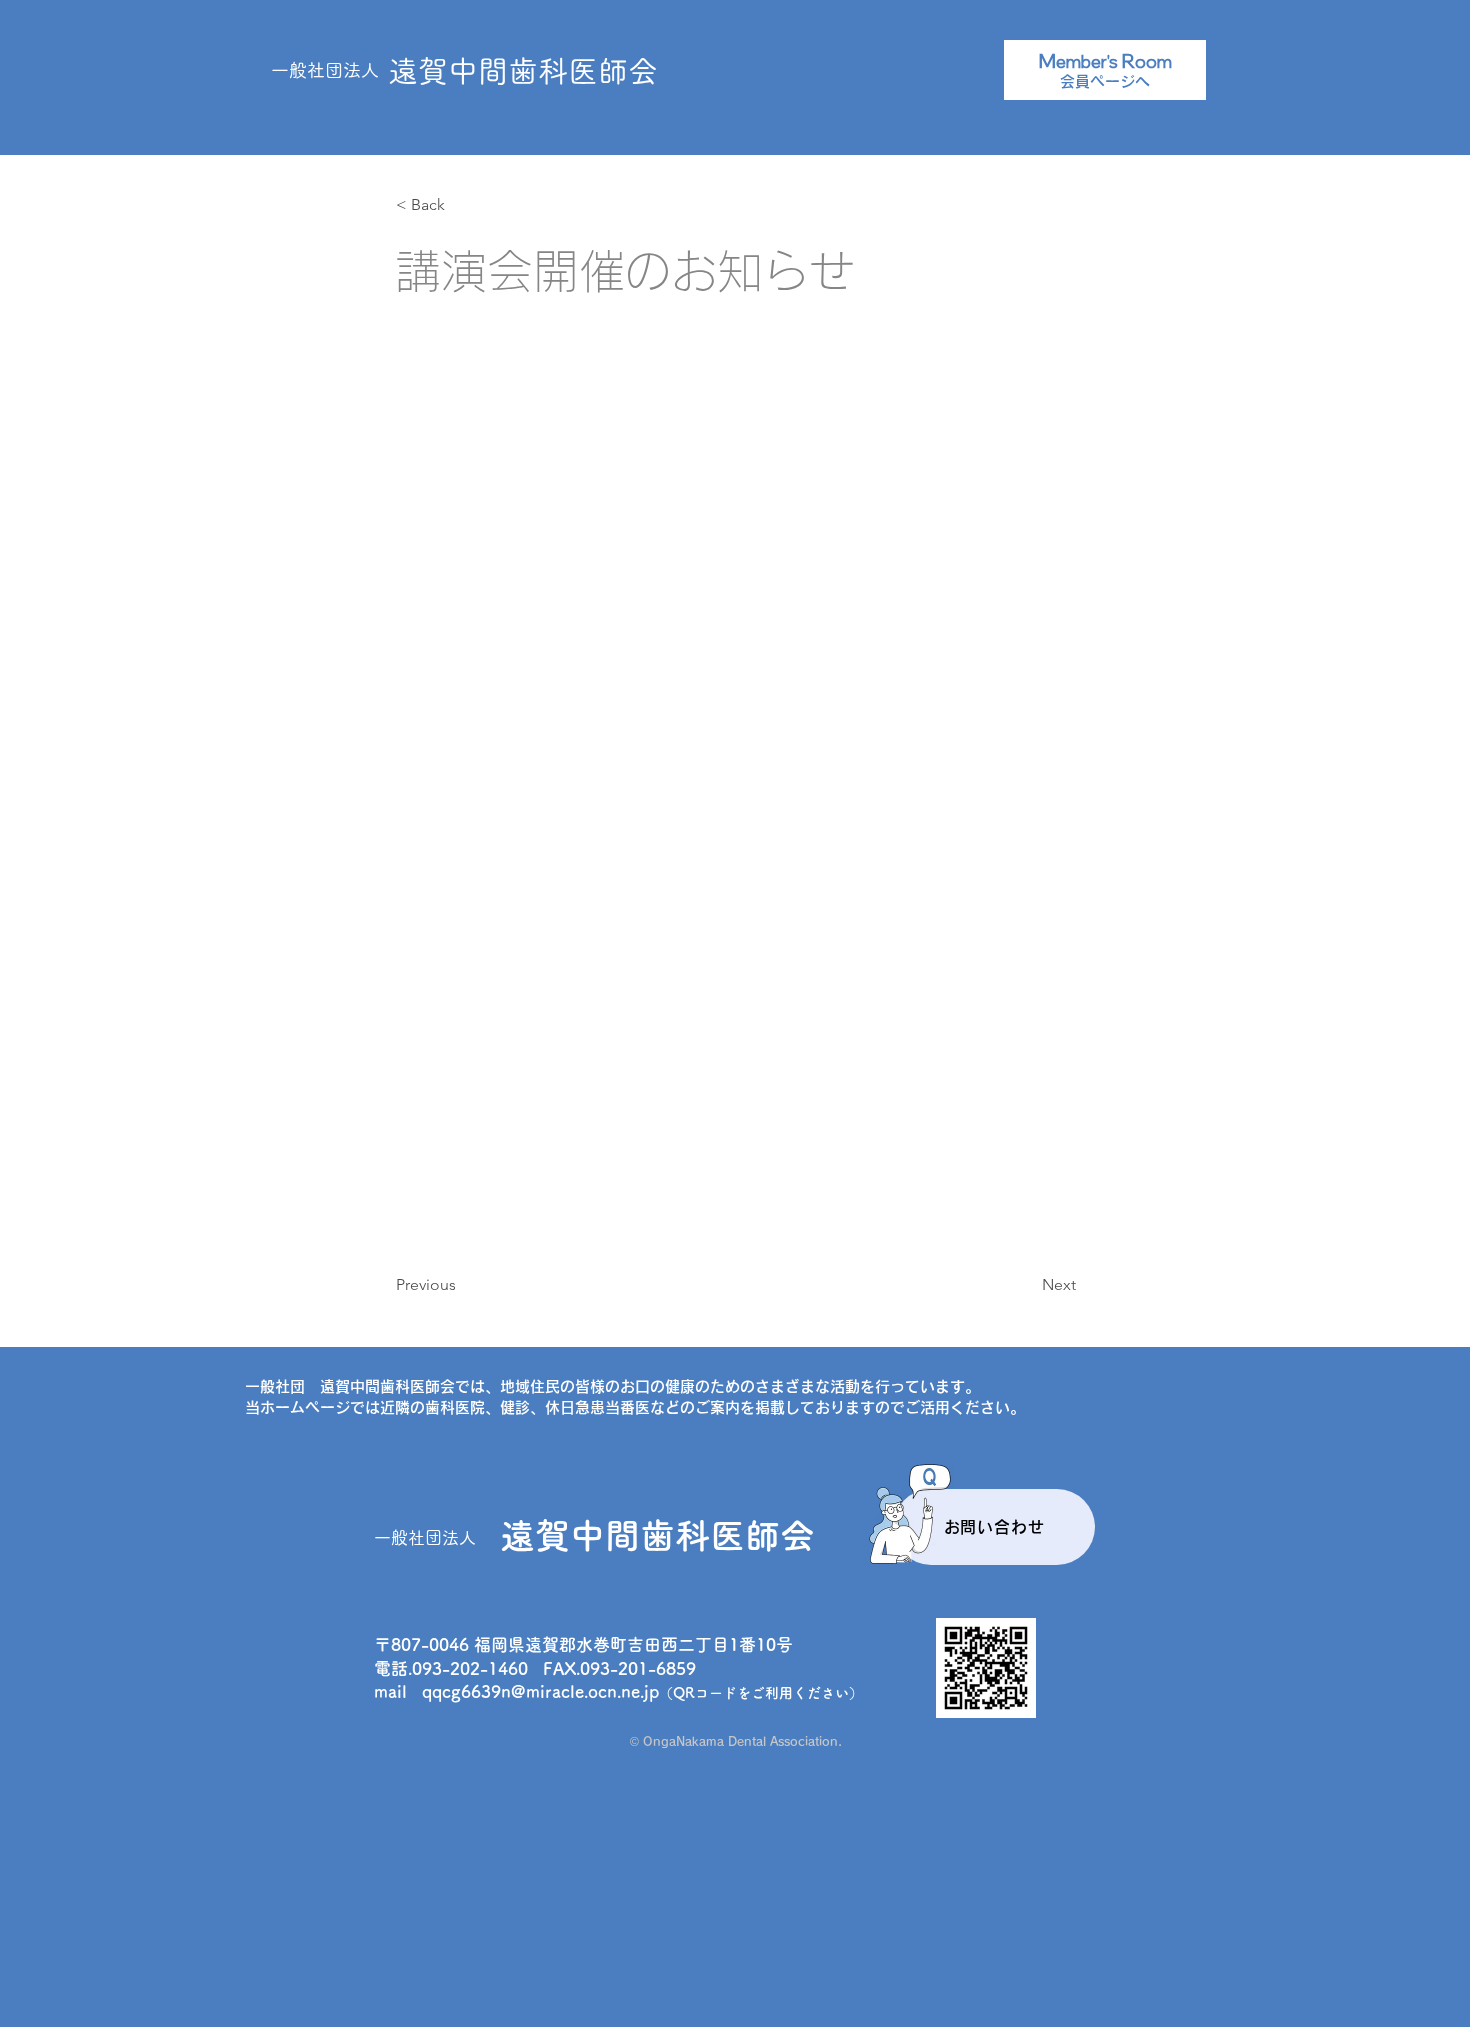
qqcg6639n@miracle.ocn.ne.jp (540, 1691)
